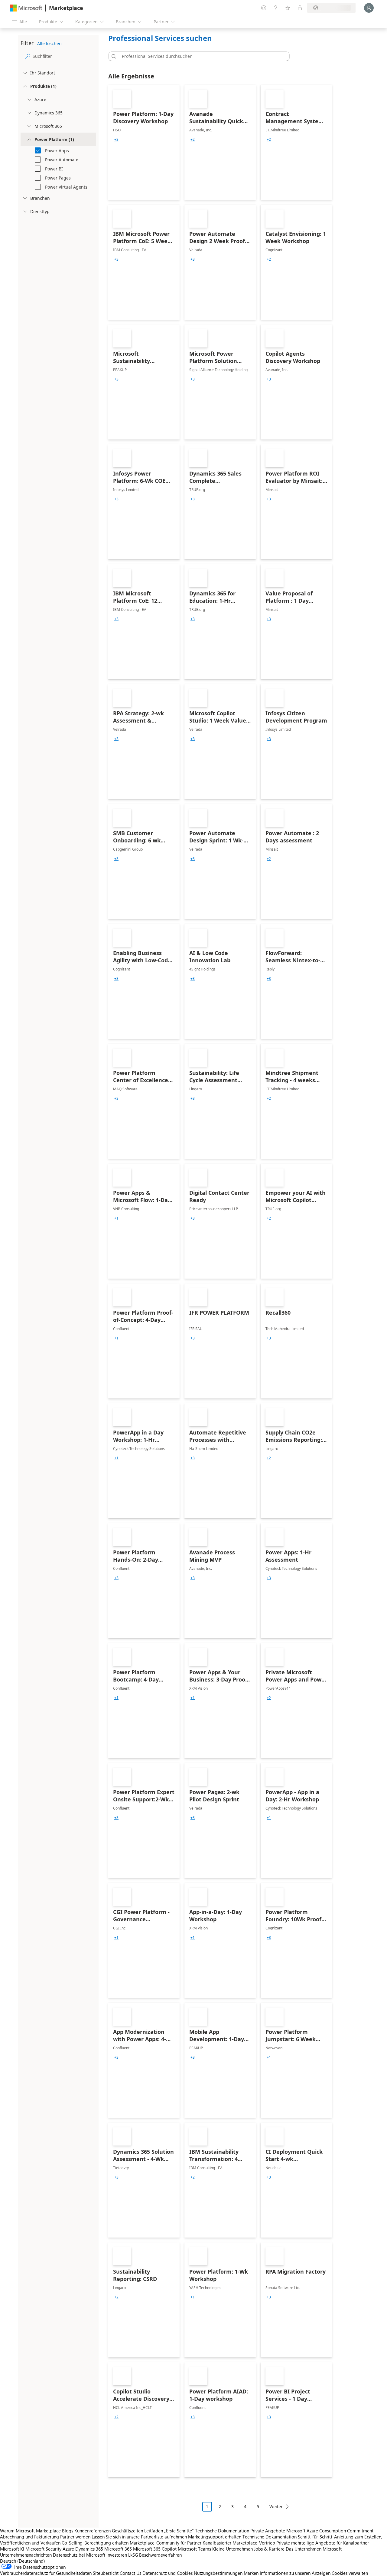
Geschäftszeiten (127, 2531)
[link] (144, 142)
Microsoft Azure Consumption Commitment (330, 2531)
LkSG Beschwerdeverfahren (155, 2555)
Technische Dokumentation (222, 2531)
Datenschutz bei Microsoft (79, 2555)
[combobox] (201, 56)
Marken (251, 2573)
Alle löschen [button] (49, 43)
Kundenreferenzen (93, 2531)
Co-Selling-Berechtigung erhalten (95, 2543)
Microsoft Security (43, 2549)
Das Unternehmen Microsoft (314, 2549)
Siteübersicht (106, 2573)
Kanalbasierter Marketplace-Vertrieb (239, 2543)
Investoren (117, 2555)
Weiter (276, 2507)
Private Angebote (268, 2531)
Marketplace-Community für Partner (166, 2543)
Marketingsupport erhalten (215, 2537)
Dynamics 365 (89, 2549)
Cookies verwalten (350, 2573)
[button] (113, 56)
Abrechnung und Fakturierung (29, 2537)
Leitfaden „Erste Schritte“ (169, 2531)
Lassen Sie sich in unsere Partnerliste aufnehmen (139, 2537)
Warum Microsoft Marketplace (30, 2531)
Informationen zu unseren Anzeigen (295, 2573)
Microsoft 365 (118, 2549)
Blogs (68, 2531)
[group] (116, 140)
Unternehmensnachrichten (26, 2555)
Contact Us (130, 2573)
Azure (68, 2549)
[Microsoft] (26, 8)
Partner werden (75, 2537)
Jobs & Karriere (269, 2549)
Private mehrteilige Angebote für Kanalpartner (323, 2543)
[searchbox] (64, 56)
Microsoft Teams (194, 2549)
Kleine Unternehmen (233, 2549)
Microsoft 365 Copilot (155, 2549)
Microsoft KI (12, 2549)
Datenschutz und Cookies (167, 2573)
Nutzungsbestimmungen (218, 2573)
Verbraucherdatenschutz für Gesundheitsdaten (46, 2573)
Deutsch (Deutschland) (23, 2561)
